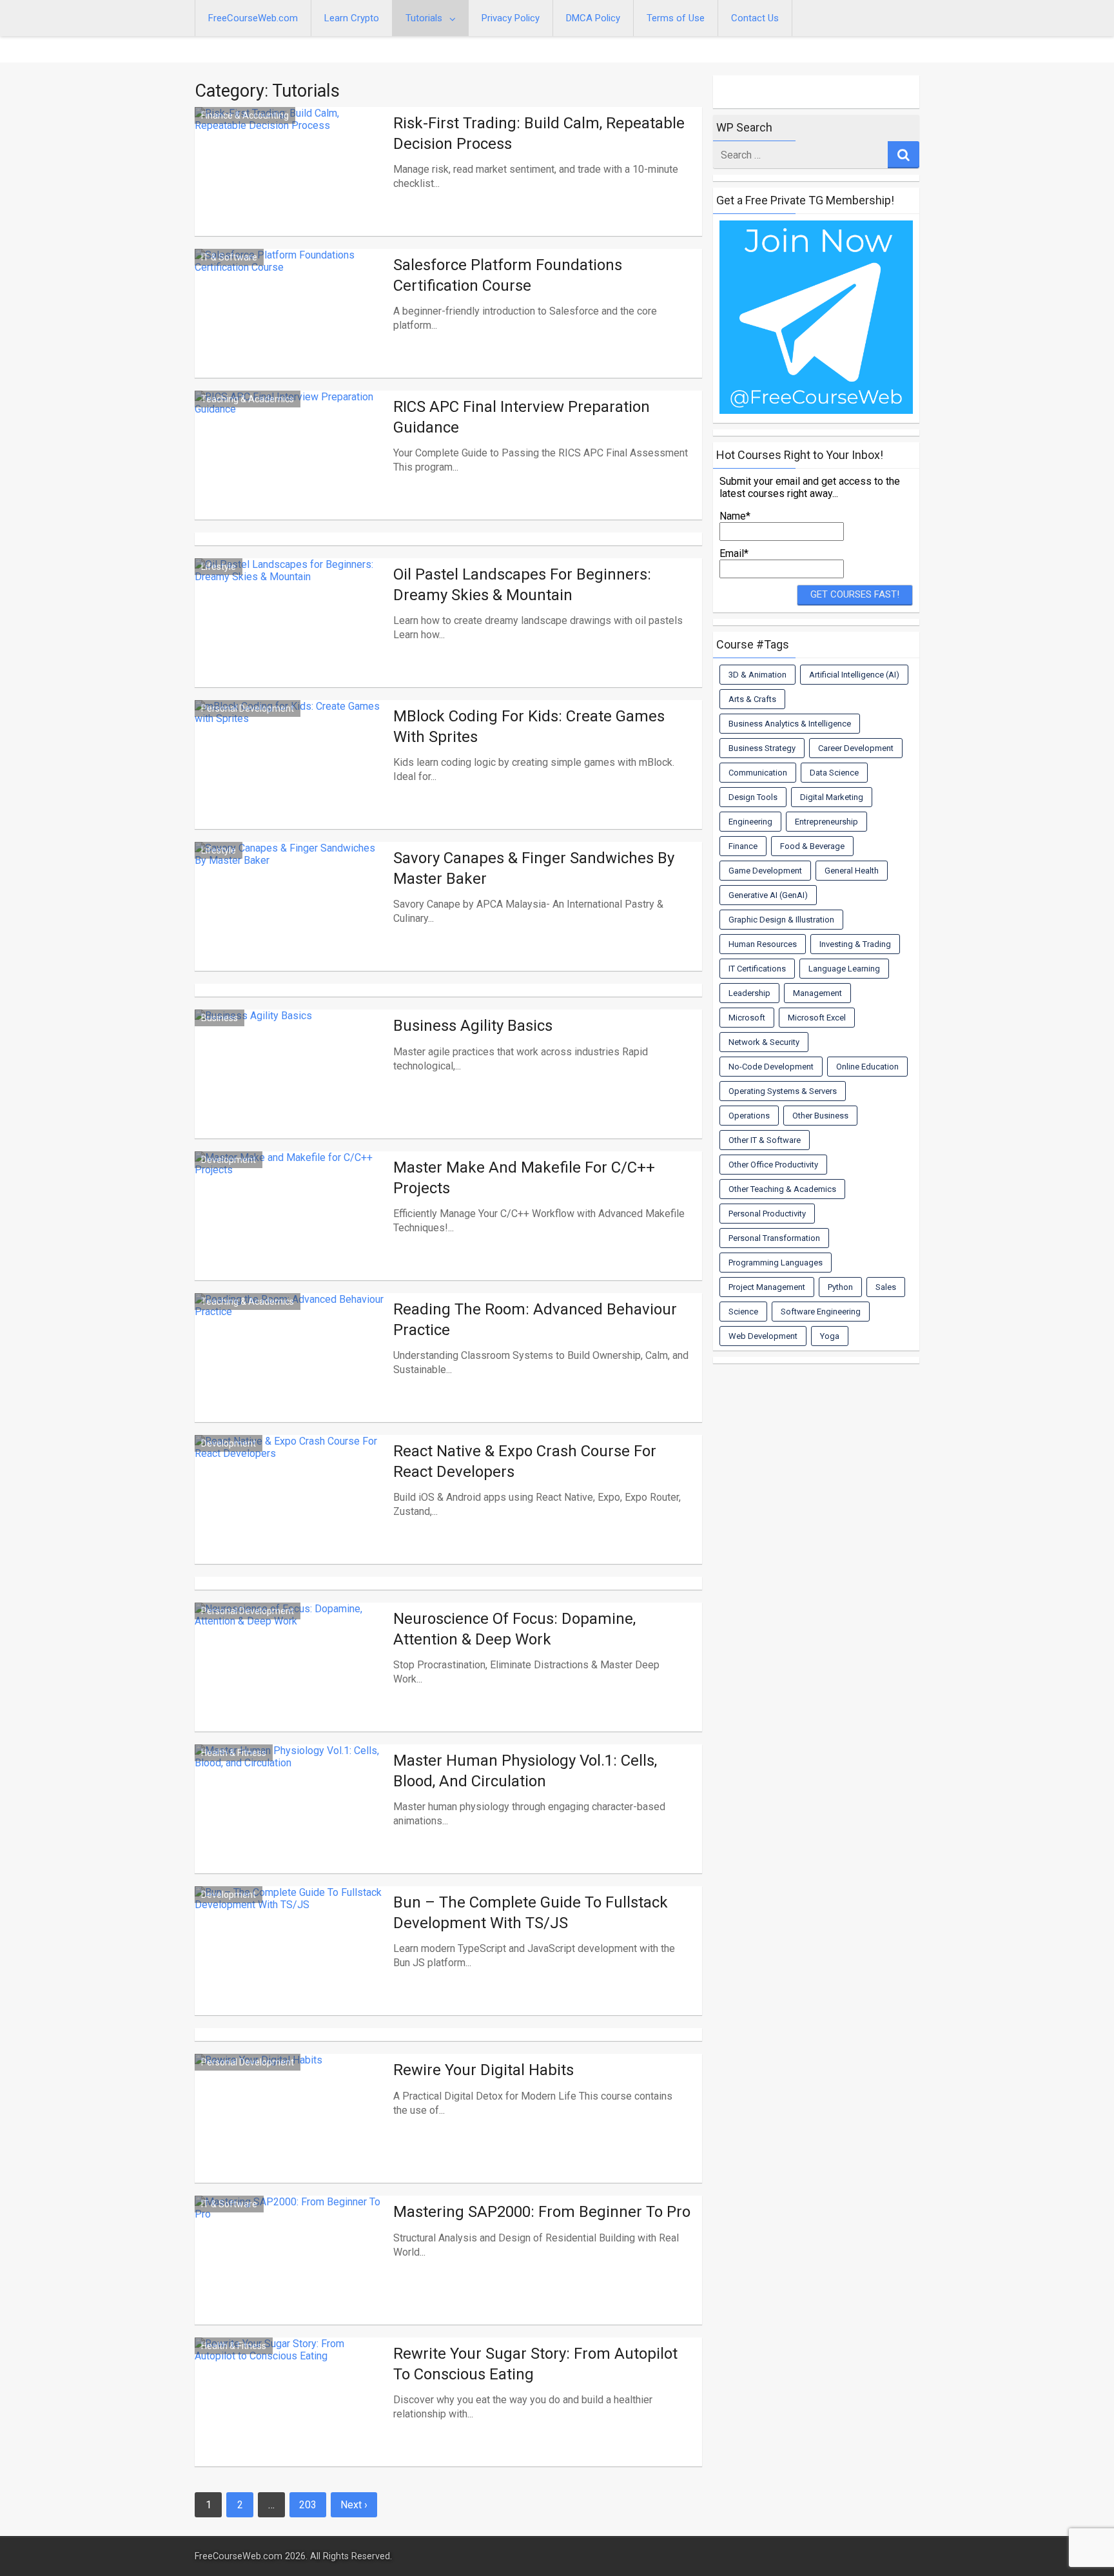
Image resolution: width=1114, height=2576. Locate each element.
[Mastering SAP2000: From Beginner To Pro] (291, 2276)
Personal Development (248, 708)
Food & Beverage (812, 846)
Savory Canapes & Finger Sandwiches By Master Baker (534, 868)
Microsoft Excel (817, 1018)
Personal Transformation (774, 1238)
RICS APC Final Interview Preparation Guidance (522, 417)
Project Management (767, 1287)
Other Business (820, 1116)
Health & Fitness (234, 1753)
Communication (758, 773)
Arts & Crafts (752, 699)
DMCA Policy (593, 18)
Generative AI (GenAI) (768, 895)
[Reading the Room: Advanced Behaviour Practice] (291, 1373)
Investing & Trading (855, 944)
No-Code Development (771, 1067)
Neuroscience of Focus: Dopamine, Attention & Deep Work (514, 1629)
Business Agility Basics (473, 1026)
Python (840, 1287)
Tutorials (424, 18)
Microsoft (747, 1018)
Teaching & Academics (248, 399)
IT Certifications (757, 969)
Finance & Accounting (245, 115)
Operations (749, 1116)
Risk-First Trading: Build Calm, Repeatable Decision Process (539, 133)
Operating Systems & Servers (783, 1091)
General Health (852, 871)
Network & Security (764, 1042)
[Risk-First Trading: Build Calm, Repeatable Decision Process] (291, 187)
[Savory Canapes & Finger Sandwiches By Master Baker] (291, 922)
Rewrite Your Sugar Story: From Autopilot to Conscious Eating (535, 2364)
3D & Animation (757, 675)
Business (220, 1018)
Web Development (763, 1336)
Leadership (749, 993)
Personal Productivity (767, 1214)
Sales (886, 1287)
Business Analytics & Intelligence (790, 724)
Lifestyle (219, 567)
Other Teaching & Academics (782, 1189)
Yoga (830, 1336)
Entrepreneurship (826, 822)
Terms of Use (676, 18)
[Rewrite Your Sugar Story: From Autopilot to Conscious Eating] (291, 2417)
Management (817, 993)
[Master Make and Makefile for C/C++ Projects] (291, 1231)
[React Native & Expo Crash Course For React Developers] (291, 1515)
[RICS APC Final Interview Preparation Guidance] (291, 471)
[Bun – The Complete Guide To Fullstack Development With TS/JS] (291, 1966)
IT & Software (229, 257)
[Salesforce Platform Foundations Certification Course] (291, 329)
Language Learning (844, 969)
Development (229, 1160)
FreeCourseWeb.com (253, 18)
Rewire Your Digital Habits (484, 2070)
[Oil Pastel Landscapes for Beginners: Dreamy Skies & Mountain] (291, 638)
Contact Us (755, 18)
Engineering (750, 822)
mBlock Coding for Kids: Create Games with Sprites (529, 726)
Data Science (834, 773)
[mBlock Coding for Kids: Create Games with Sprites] (291, 780)
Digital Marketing (832, 797)
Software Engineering (821, 1312)
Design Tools (753, 797)
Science (743, 1312)
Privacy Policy (511, 18)
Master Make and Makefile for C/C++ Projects (524, 1177)
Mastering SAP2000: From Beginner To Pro (542, 2212)
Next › (354, 2505)
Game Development (765, 871)
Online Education (867, 1067)
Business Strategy (762, 748)
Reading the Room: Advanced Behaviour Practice (535, 1319)
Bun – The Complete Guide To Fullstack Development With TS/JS (531, 1912)
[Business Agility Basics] (291, 1089)
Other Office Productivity (773, 1165)
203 (308, 2505)
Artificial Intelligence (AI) (854, 675)
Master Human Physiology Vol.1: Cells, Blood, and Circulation (525, 1771)
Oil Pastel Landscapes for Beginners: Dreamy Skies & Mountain (522, 584)
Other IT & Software (765, 1140)
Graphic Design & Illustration (781, 920)
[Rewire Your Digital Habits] (291, 2134)
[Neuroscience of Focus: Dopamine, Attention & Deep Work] (291, 1683)
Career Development (856, 748)
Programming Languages (776, 1263)
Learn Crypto (352, 18)
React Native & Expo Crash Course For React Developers (525, 1461)
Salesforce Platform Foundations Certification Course (508, 275)
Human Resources (763, 944)
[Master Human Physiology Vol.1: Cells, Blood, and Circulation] (291, 1824)
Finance (743, 846)
